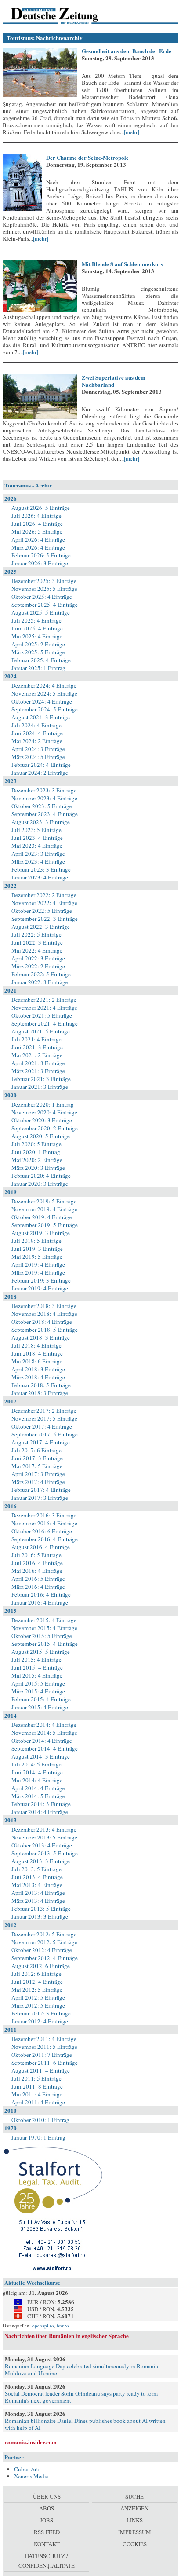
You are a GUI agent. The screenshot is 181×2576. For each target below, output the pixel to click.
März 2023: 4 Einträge (38, 861)
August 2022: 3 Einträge (41, 927)
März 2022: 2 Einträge (38, 966)
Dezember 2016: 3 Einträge (44, 1515)
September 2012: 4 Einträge (45, 1958)
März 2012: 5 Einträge (38, 2005)
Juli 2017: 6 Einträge (36, 1450)
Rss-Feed (47, 2532)
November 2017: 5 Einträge (44, 1418)
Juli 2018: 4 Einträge (36, 1345)
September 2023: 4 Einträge (45, 814)
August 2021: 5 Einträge (41, 1031)
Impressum (135, 2532)
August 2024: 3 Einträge (41, 717)
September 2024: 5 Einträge (45, 709)
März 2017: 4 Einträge (38, 1482)
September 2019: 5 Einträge (45, 1225)
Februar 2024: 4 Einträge (41, 765)
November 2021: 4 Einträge (44, 1008)
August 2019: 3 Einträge (41, 1233)
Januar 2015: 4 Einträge (40, 1707)
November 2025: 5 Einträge (44, 589)
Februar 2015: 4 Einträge (41, 1699)
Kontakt (47, 2544)
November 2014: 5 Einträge (44, 1733)
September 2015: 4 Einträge (45, 1644)
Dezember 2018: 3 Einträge (44, 1306)
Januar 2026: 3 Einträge (40, 563)
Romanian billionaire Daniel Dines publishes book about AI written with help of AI (85, 2424)
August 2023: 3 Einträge (41, 822)
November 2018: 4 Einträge (44, 1314)
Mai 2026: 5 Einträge (37, 531)
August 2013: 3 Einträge (41, 1861)
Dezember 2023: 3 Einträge (44, 790)
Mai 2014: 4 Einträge (37, 1780)
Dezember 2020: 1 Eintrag (43, 1104)
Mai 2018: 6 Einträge (37, 1361)
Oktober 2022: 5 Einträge (42, 911)
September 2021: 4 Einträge (45, 1023)
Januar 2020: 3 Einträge (40, 1184)
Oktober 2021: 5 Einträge (42, 1015)
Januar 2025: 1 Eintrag (38, 668)
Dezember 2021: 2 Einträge (44, 1000)
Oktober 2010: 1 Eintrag (40, 2120)
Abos (47, 2508)
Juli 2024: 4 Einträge (36, 725)
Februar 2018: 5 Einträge (41, 1385)
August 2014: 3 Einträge (41, 1756)
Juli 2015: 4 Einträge (36, 1660)
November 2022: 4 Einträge (44, 903)
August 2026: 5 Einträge (41, 508)
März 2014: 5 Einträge (38, 1796)
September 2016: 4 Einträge (45, 1539)
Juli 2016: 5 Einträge (36, 1555)
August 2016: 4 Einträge (41, 1547)
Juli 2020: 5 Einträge (36, 1144)
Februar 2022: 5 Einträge (41, 974)
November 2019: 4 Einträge (44, 1209)
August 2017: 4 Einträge (41, 1442)
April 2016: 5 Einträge (38, 1579)
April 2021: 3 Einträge (38, 1063)
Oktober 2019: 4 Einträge (42, 1217)
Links (135, 2520)
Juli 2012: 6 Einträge (36, 1974)
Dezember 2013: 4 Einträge (44, 1829)
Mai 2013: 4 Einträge (37, 1885)
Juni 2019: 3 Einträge (37, 1249)
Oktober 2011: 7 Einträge (42, 2055)
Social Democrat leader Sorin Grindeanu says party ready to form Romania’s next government (81, 2397)
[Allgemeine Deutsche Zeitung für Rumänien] (63, 15)
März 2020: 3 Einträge (38, 1168)
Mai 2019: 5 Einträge (37, 1257)
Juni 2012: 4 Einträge (37, 1982)
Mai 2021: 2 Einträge (37, 1055)
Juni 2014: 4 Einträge (37, 1772)
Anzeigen (134, 2508)
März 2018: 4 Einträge (38, 1377)
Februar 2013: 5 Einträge (41, 1909)
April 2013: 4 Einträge (38, 1893)
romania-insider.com (31, 2442)
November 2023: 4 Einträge (44, 798)
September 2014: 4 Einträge (45, 1748)
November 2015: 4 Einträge (44, 1628)
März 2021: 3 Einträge (38, 1071)
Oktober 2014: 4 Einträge (42, 1741)
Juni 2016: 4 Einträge (37, 1563)
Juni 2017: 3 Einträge (37, 1458)
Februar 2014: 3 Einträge (41, 1804)
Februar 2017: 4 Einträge (41, 1490)
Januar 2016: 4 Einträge (40, 1602)
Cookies (135, 2544)
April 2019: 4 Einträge (38, 1264)
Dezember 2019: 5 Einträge (44, 1201)
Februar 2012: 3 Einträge (41, 2013)
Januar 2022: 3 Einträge (40, 982)
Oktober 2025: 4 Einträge (42, 597)
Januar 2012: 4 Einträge (40, 2021)
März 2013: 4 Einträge (38, 1901)
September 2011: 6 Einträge (45, 2063)
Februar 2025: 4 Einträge (41, 660)
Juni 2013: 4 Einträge (37, 1877)
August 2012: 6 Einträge (41, 1966)
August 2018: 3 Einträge (41, 1337)
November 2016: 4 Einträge (44, 1523)
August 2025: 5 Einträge (41, 612)
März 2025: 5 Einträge (38, 652)
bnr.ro (63, 2325)
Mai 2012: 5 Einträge (37, 1990)
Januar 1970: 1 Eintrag (38, 2137)
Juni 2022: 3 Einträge (37, 942)
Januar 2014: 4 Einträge (40, 1812)
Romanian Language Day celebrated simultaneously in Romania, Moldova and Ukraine (82, 2370)
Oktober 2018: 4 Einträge (42, 1322)
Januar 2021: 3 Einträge (40, 1087)
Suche (134, 2496)
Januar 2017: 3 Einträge (40, 1498)
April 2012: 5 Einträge (38, 1997)
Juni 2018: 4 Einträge (37, 1353)
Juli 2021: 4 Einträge (36, 1039)
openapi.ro (43, 2325)
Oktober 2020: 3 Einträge (42, 1120)
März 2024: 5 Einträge (38, 757)
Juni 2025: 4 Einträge (37, 628)
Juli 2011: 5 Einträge (36, 2078)
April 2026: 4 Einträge (38, 539)
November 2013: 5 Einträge (44, 1837)
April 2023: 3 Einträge (38, 854)
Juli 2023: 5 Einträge (36, 830)
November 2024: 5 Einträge (44, 693)
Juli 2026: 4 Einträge (36, 516)
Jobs (47, 2520)
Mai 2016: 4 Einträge (37, 1571)
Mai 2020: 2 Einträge (37, 1160)
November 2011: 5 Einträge (44, 2047)
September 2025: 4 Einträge (45, 605)
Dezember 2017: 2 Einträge (44, 1411)
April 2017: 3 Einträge (38, 1474)
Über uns (47, 2496)
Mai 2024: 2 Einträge (37, 741)
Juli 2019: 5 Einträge (36, 1241)
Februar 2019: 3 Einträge (41, 1280)
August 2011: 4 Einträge (41, 2070)
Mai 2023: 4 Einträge (37, 846)
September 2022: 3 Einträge (45, 919)
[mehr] (132, 132)
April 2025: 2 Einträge (38, 644)
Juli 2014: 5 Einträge (36, 1764)
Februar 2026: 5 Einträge (41, 555)
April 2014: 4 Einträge (38, 1788)
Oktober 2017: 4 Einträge (42, 1426)
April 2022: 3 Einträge (38, 958)
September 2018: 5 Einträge (45, 1330)
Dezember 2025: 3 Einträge (44, 581)
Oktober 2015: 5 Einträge (42, 1636)
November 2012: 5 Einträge (44, 1942)
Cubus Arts (27, 2469)
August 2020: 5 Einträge (41, 1136)
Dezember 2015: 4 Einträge (44, 1620)
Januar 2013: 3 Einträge (40, 1916)
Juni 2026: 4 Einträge (37, 524)
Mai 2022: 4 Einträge (37, 950)
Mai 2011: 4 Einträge (37, 2094)
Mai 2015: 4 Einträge (37, 1675)
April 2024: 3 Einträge (38, 749)
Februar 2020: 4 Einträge (41, 1176)
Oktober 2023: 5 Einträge (42, 806)
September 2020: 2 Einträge (45, 1128)
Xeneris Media (31, 2476)
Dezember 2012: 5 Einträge (44, 1934)
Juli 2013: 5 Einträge (36, 1869)
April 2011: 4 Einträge (38, 2102)
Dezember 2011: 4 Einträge (44, 2039)
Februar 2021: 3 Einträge (41, 1079)
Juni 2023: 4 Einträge (37, 838)
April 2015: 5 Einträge (38, 1683)
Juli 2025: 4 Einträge (36, 620)
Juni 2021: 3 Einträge (37, 1047)
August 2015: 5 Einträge (41, 1652)
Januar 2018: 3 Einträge (40, 1393)
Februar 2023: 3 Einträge (41, 869)
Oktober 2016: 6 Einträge (42, 1531)
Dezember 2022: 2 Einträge (44, 895)
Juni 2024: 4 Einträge (37, 733)
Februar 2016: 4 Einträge (41, 1594)
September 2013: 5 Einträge (45, 1853)
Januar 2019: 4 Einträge (40, 1288)
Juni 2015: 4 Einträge (37, 1667)
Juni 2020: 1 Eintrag (36, 1152)
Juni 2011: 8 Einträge (37, 2086)
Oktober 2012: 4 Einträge (42, 1950)
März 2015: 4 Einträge (38, 1691)
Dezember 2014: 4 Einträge (44, 1725)
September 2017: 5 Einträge (45, 1434)
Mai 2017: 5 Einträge (37, 1466)
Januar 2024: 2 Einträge (40, 773)
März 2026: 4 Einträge (38, 547)
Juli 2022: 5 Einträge (36, 934)
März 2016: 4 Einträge (38, 1587)
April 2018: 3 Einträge (38, 1369)
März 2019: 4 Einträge (38, 1272)
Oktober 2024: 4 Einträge (42, 701)
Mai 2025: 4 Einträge (37, 636)
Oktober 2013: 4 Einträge (42, 1845)
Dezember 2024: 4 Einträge (44, 685)
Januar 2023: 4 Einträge (40, 877)
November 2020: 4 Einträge (44, 1112)
